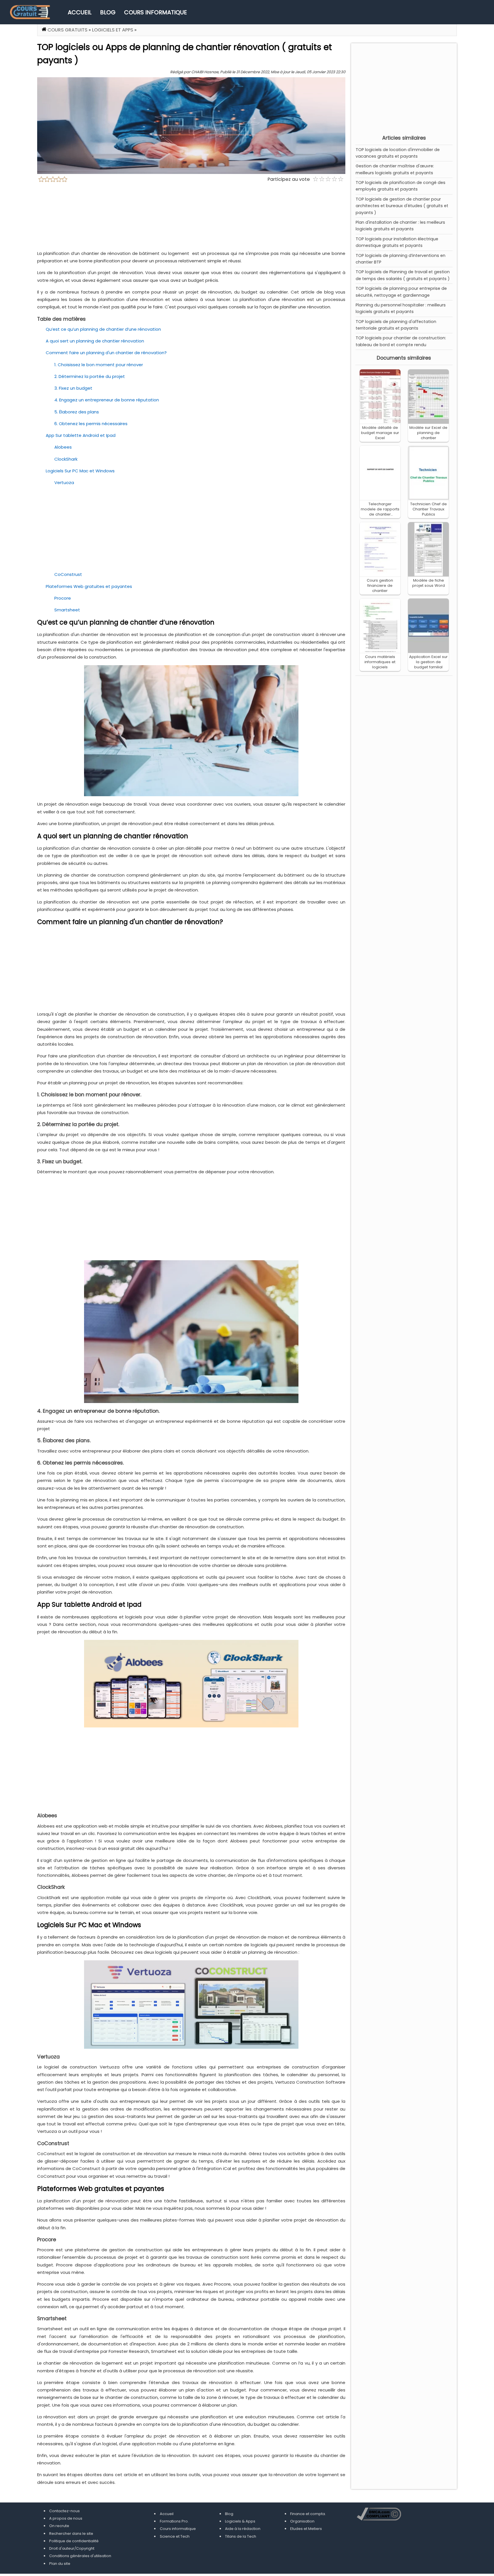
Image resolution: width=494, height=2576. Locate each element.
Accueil (80, 12)
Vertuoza (64, 482)
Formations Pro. (174, 2521)
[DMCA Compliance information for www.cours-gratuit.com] (379, 2515)
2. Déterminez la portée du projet (90, 376)
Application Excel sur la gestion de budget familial (428, 662)
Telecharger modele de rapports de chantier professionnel (380, 512)
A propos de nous (66, 2518)
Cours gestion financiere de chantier (380, 585)
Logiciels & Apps (240, 2521)
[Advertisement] (404, 88)
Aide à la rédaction (243, 2529)
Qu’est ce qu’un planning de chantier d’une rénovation (103, 329)
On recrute (59, 2526)
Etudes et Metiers (306, 2529)
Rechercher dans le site (71, 2534)
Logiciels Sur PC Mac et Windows (80, 471)
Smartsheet (67, 610)
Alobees (63, 447)
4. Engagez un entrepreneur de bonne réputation (107, 400)
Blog (108, 12)
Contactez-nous (64, 2511)
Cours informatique (156, 12)
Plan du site (60, 2564)
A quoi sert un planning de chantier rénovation (95, 341)
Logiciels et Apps (113, 30)
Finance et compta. (308, 2514)
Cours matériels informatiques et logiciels (380, 662)
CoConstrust (68, 574)
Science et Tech (175, 2536)
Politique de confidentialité (74, 2541)
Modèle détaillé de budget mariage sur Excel (380, 433)
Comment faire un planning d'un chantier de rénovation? (106, 353)
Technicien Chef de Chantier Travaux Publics (429, 509)
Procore (63, 598)
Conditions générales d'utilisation (80, 2556)
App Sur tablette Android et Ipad (81, 435)
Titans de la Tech (241, 2536)
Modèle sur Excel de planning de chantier (428, 433)
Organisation (302, 2521)
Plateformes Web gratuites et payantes (89, 586)
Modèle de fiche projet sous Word (429, 583)
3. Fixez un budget (73, 388)
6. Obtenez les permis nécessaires (91, 424)
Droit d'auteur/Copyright (72, 2548)
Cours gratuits (67, 30)
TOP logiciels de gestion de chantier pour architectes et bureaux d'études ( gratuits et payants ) (402, 206)
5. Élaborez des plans (77, 412)
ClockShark (66, 459)
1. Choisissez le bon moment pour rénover (99, 365)
